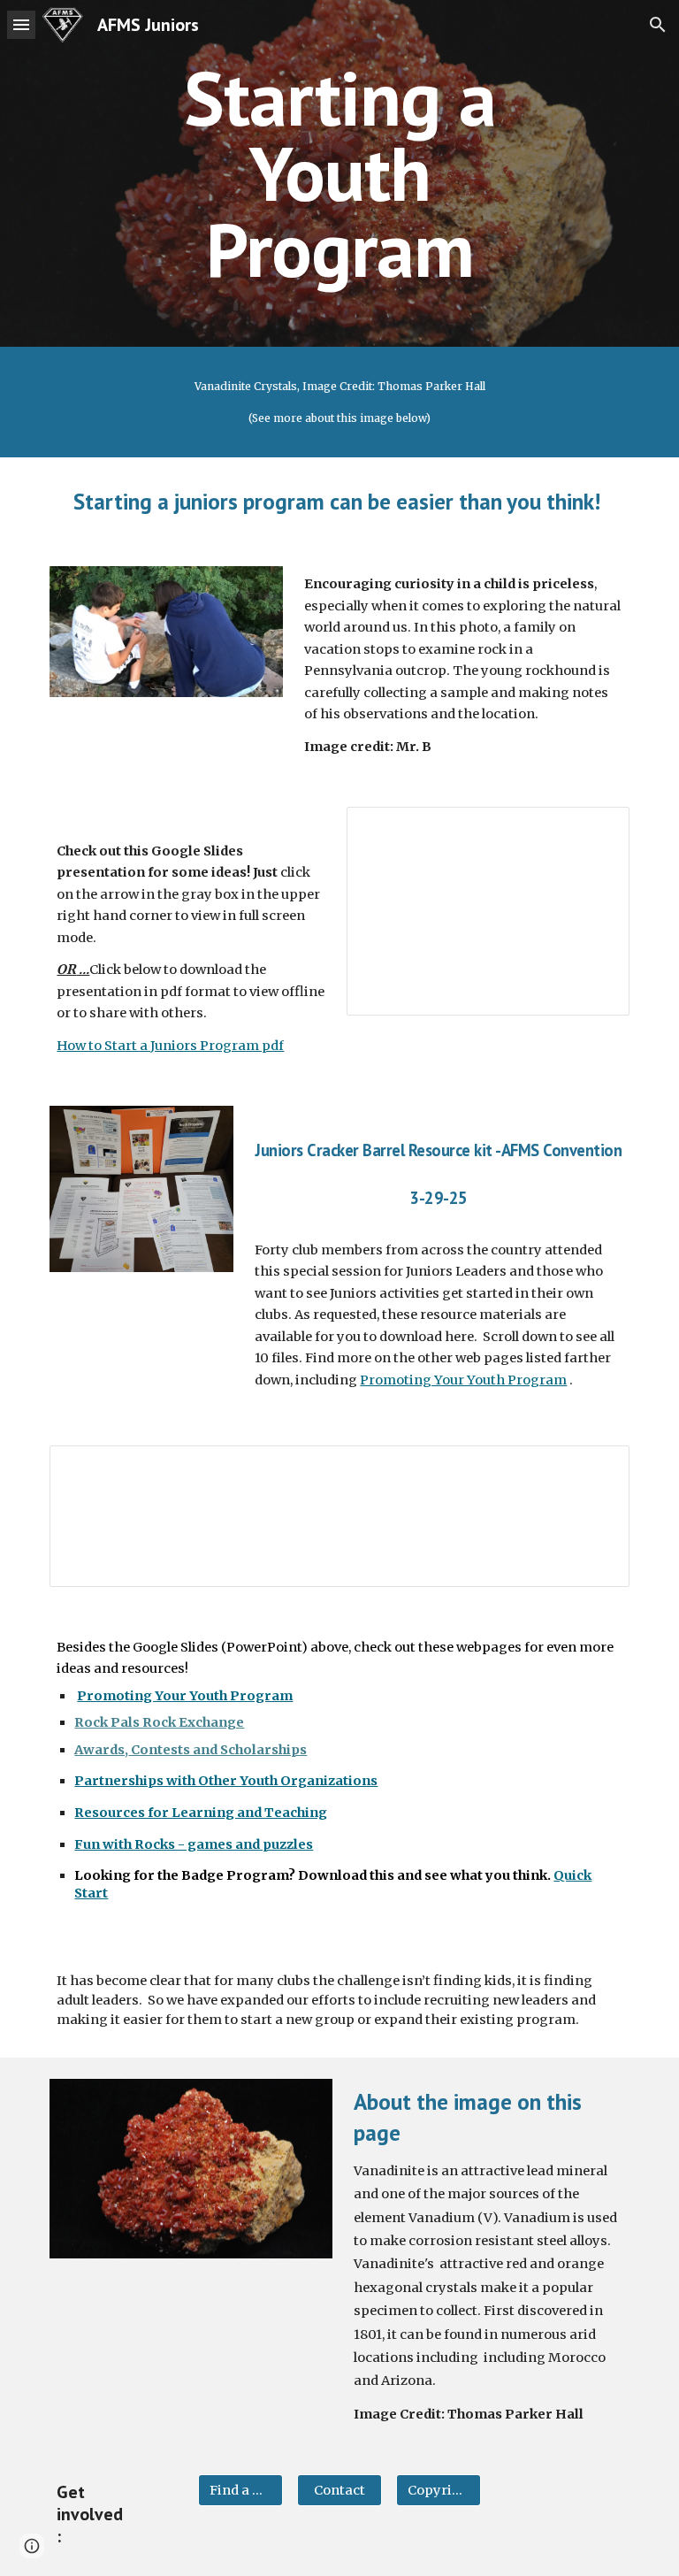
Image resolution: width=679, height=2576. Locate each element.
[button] (21, 24)
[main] (339, 173)
